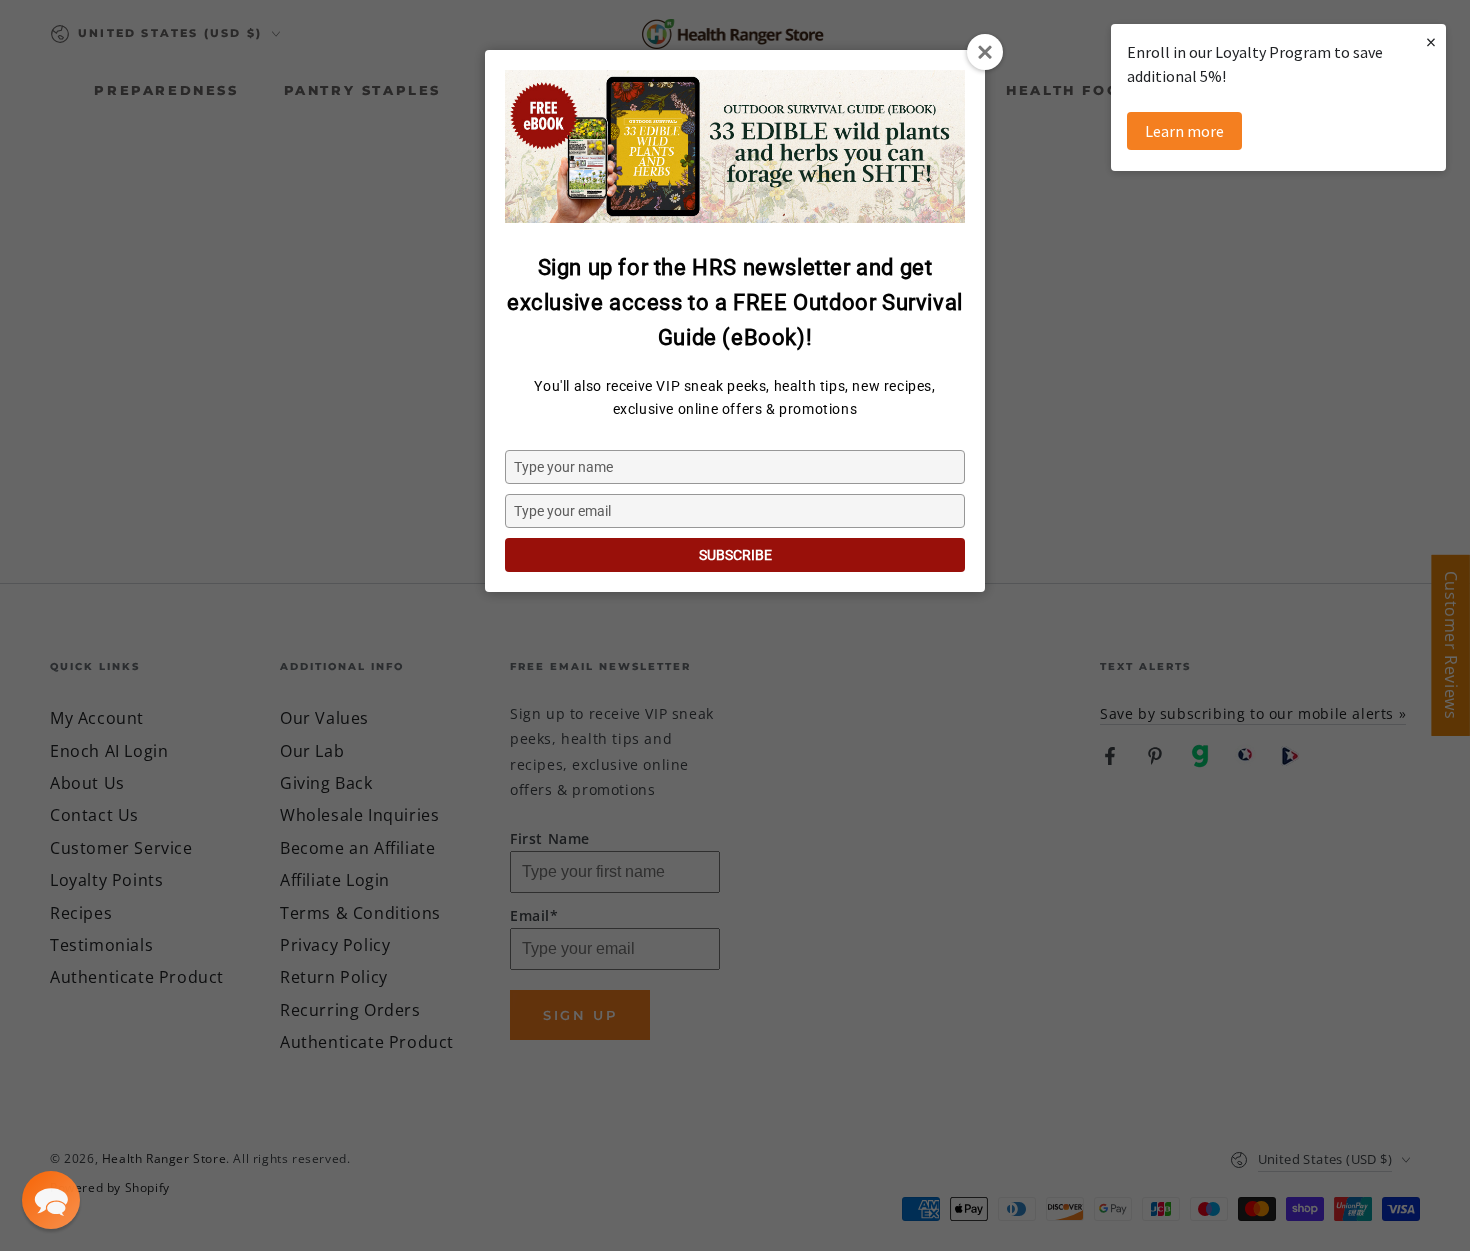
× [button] (1431, 41)
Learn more (1184, 131)
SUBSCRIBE (735, 555)
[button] (51, 1200)
